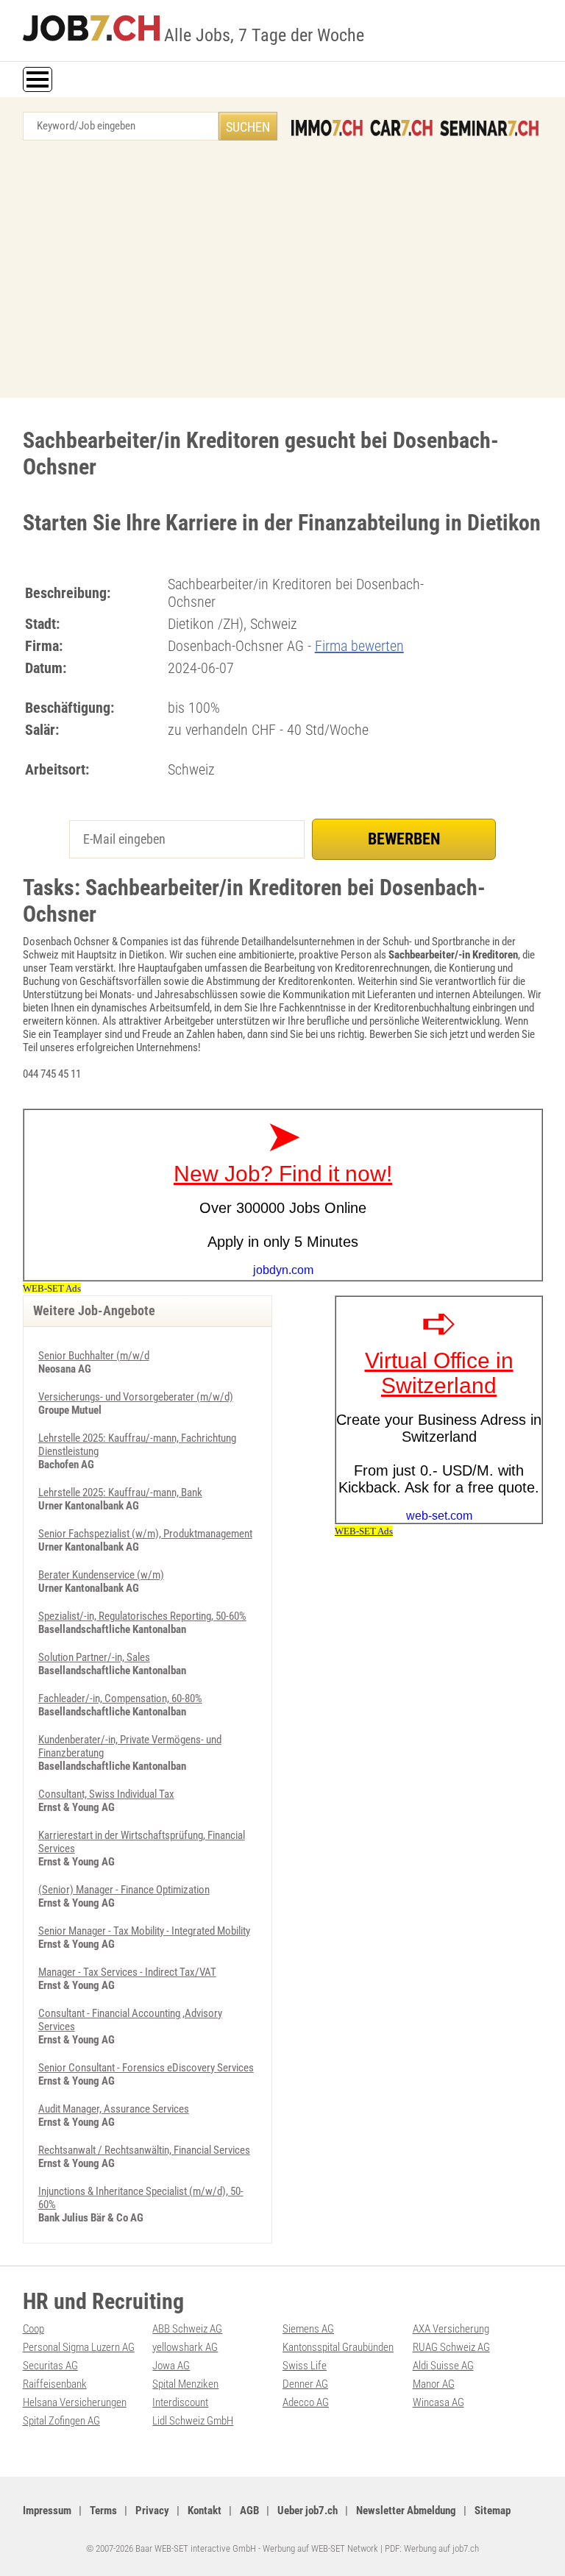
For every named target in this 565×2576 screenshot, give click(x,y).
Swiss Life (305, 2366)
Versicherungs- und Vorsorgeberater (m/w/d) (136, 1397)
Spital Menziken (185, 2384)
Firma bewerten (359, 646)
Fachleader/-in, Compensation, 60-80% (120, 1698)
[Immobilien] (327, 128)
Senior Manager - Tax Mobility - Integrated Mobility (144, 1931)
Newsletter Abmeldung (406, 2511)
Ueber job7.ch (308, 2511)
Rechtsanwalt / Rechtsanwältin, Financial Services (144, 2150)
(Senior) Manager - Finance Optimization (124, 1890)
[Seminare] (489, 128)
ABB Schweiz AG (187, 2329)
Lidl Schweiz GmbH (193, 2421)
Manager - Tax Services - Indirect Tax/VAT (127, 1972)
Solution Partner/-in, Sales (94, 1657)
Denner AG (305, 2384)
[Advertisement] (282, 273)
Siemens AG (308, 2329)
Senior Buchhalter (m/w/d (94, 1356)
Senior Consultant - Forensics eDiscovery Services (146, 2068)
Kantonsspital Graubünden (338, 2347)
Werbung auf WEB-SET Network (320, 2548)
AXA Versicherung (451, 2329)
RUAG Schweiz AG (451, 2347)
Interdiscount (180, 2402)
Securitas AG (50, 2366)
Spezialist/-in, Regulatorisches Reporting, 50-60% (142, 1616)
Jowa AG (171, 2366)
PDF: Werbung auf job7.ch (432, 2548)
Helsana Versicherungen (75, 2402)
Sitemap (493, 2511)
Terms (103, 2511)
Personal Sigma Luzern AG (79, 2347)
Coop (33, 2329)
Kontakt (205, 2511)
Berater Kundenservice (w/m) (101, 1575)
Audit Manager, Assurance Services (114, 2109)
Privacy (152, 2511)
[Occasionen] (401, 128)
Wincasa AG (438, 2402)
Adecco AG (306, 2402)
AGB (249, 2511)
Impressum (47, 2511)
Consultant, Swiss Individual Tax (106, 1794)
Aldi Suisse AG (443, 2366)
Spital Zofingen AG (61, 2421)
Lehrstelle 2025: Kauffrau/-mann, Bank (120, 1492)
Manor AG (434, 2384)
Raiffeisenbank (55, 2384)
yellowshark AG (185, 2347)
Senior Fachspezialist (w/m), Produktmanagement (145, 1534)
